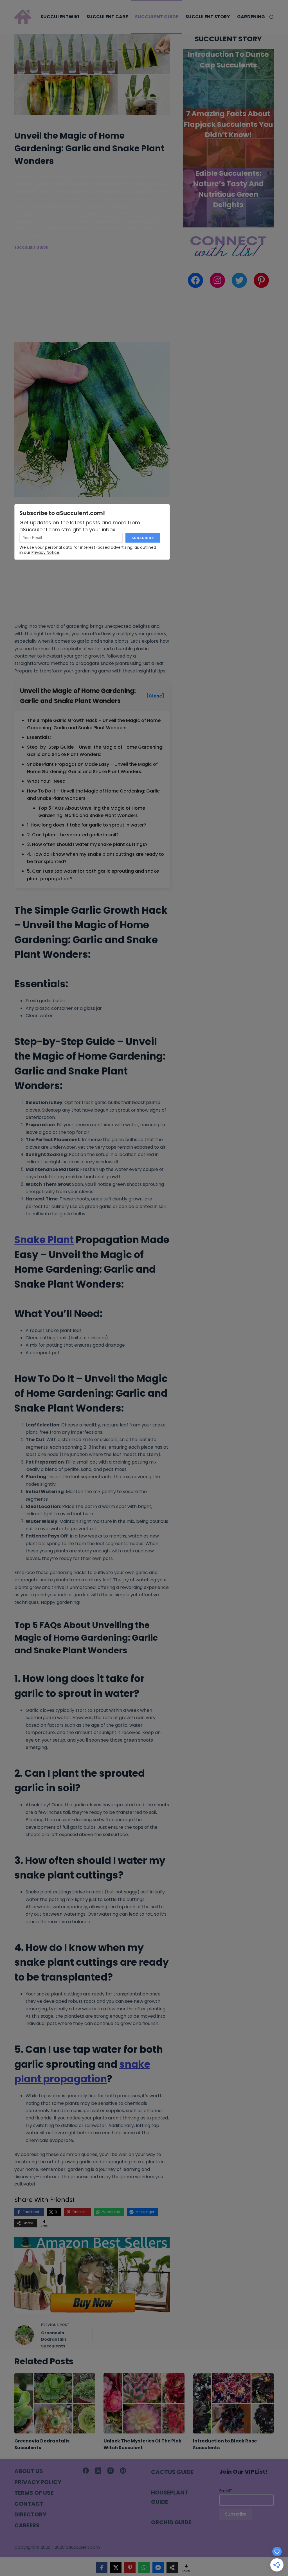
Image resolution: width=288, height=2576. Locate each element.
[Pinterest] (123, 2471)
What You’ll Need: (47, 781)
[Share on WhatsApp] (144, 2568)
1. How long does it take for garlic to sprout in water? (87, 825)
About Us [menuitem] (29, 2471)
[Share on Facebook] (102, 2568)
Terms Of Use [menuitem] (34, 2493)
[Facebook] (86, 2471)
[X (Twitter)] (98, 2471)
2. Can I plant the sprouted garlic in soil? (73, 835)
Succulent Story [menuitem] (208, 17)
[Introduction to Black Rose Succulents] (233, 2403)
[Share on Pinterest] (130, 2568)
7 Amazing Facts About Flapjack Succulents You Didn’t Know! (228, 124)
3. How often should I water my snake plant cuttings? (87, 844)
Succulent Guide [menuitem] (157, 17)
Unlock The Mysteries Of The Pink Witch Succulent (142, 2444)
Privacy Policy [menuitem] (38, 2482)
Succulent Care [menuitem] (107, 17)
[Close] (155, 696)
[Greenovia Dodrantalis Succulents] (55, 2403)
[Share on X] (116, 2568)
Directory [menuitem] (30, 2514)
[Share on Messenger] (158, 2568)
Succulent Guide (31, 248)
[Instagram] (111, 2471)
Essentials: (39, 737)
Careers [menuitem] (27, 2525)
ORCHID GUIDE (171, 2522)
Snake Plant (44, 1240)
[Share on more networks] (172, 2568)
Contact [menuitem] (29, 2504)
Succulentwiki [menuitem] (60, 17)
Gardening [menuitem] (251, 17)
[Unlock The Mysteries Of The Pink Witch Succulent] (144, 2403)
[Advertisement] (92, 300)
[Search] (272, 17)
